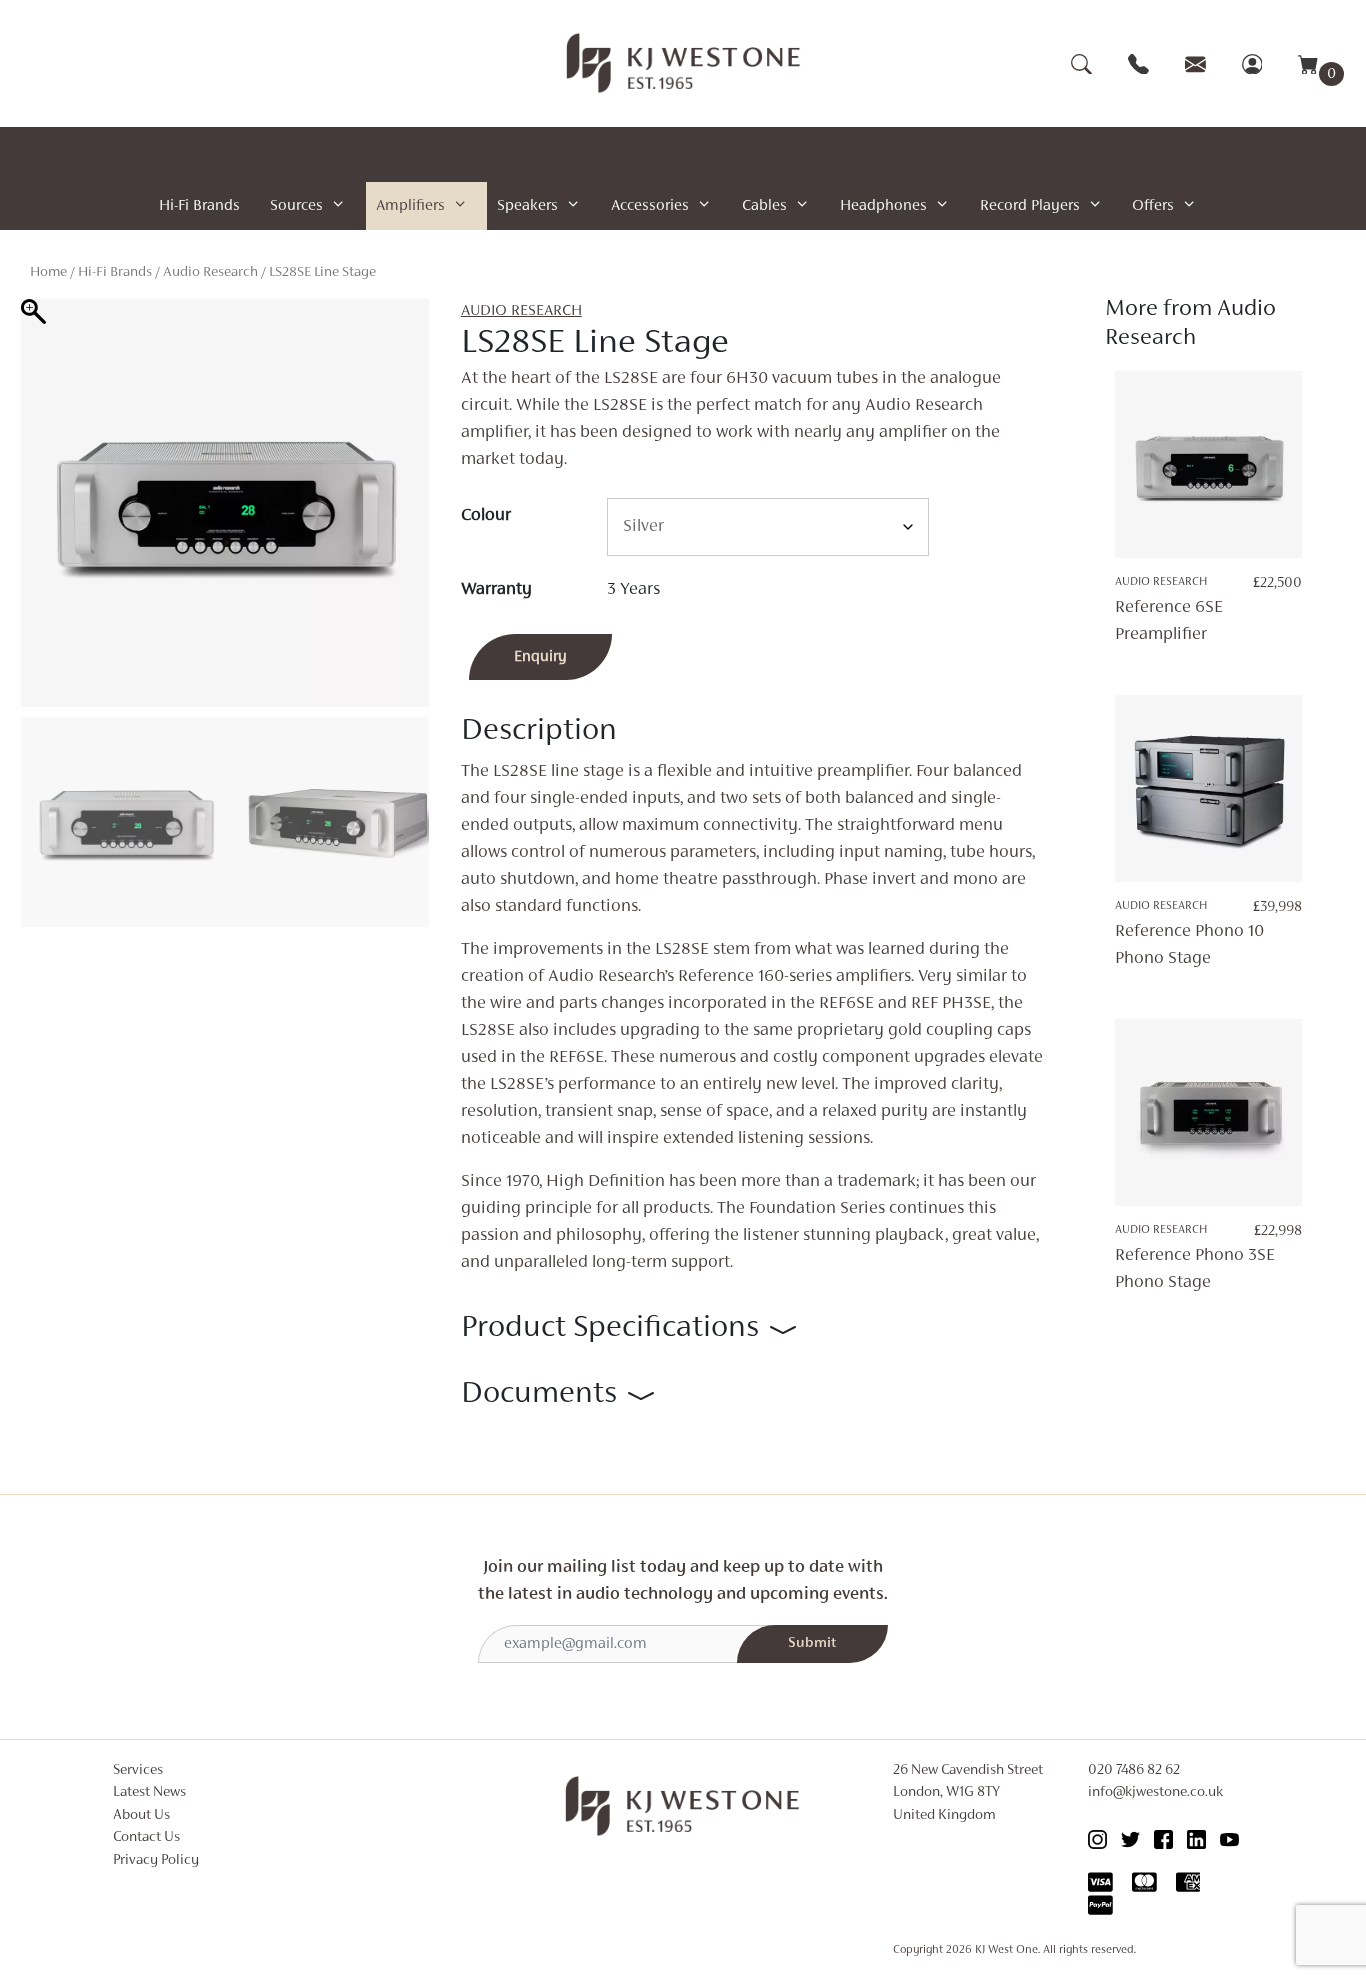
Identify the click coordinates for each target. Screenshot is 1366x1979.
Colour (486, 516)
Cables (764, 206)
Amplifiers (410, 206)
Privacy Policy (156, 1860)
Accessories (650, 206)
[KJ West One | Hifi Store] (683, 63)
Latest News (149, 1792)
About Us (141, 1815)
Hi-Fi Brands (199, 206)
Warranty (496, 590)
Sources (296, 206)
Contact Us (146, 1837)
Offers (1153, 206)
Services (138, 1770)
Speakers (527, 206)
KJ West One (1006, 1950)
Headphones (883, 206)
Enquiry (540, 657)
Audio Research (210, 272)
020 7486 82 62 (1134, 1770)
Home (48, 272)
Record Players (1030, 206)
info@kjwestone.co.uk (1155, 1792)
